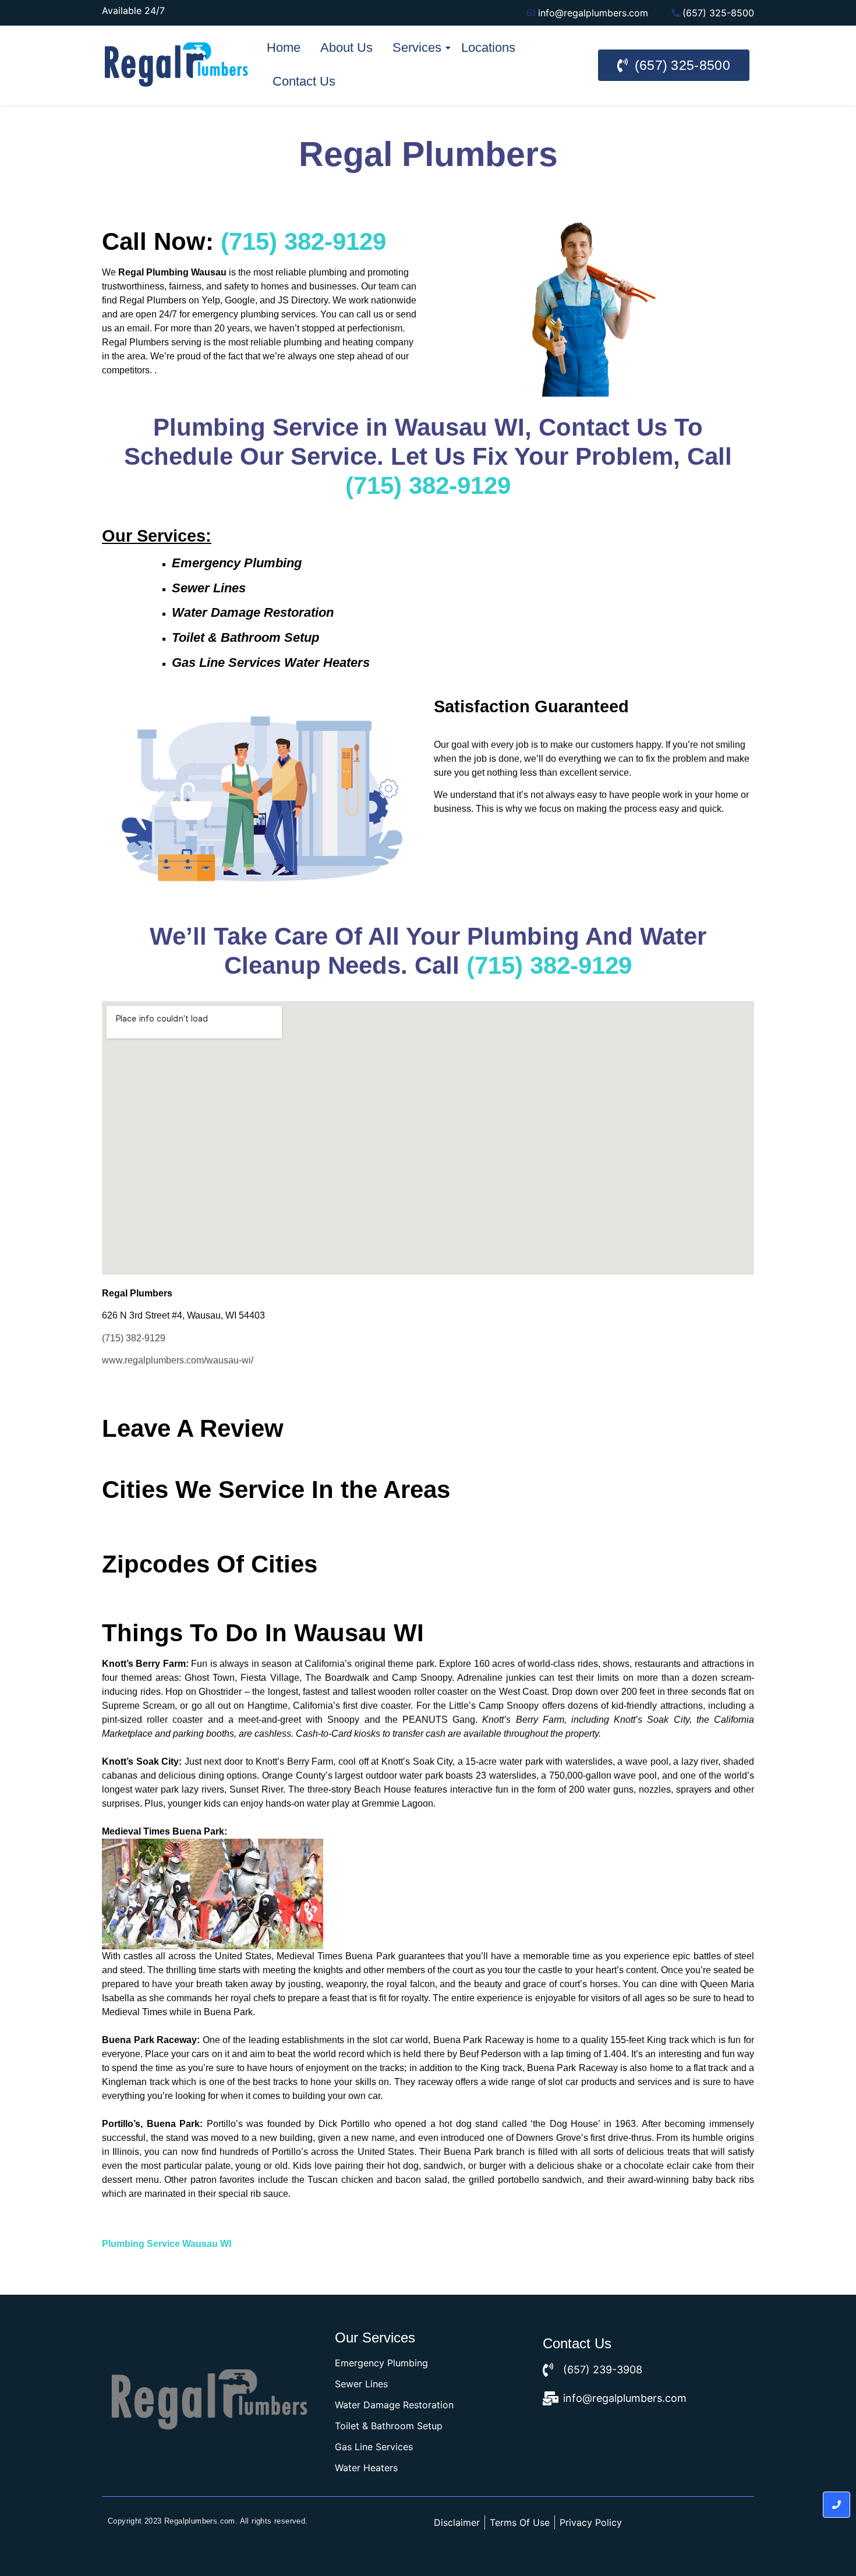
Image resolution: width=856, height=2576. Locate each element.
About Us (346, 47)
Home (284, 47)
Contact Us (304, 81)
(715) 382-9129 (134, 1338)
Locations (488, 47)
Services (417, 47)
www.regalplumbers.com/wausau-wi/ (178, 1360)
